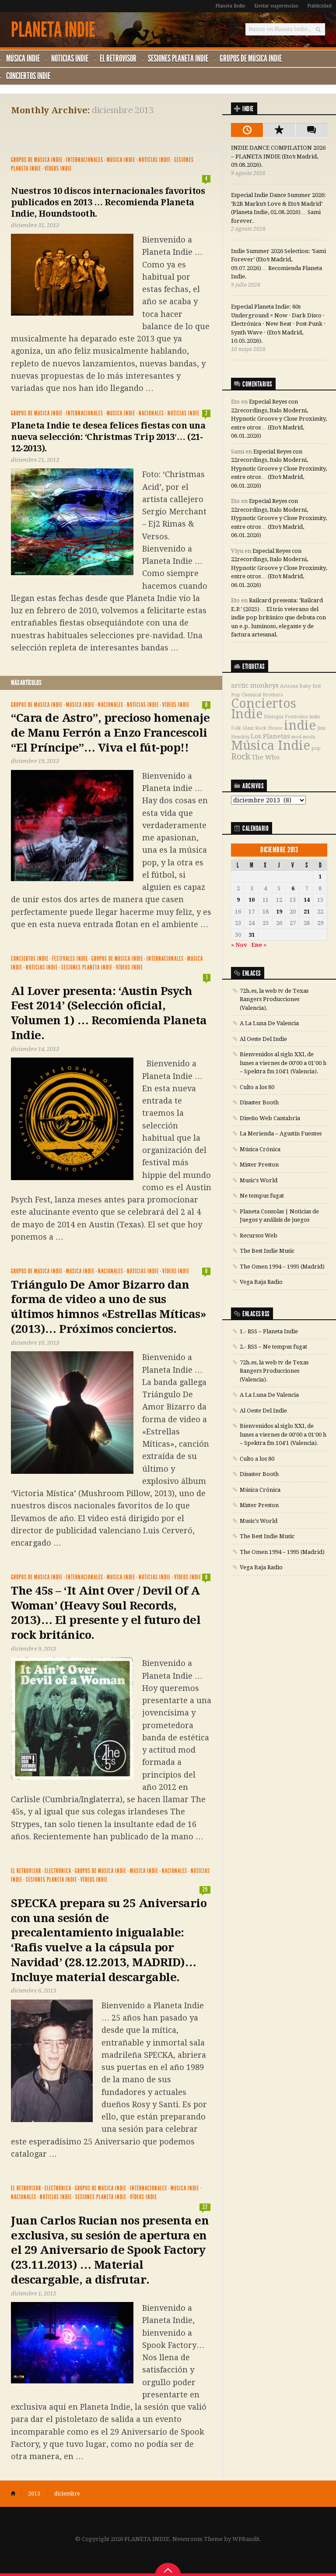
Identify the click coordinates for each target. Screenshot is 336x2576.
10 (252, 900)
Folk (236, 728)
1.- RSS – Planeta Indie (269, 1331)
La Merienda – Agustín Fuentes (281, 1133)
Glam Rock (254, 728)
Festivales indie (303, 717)
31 (252, 935)
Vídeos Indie (58, 169)
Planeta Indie (230, 6)
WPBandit (246, 2539)
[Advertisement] (113, 128)
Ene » (259, 945)
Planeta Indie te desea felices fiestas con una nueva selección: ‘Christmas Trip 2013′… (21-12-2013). (108, 437)
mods (309, 737)
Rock (241, 757)
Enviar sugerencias (276, 6)
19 (279, 912)
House (275, 728)
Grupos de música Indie (251, 58)
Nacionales (151, 413)
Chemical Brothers (262, 695)
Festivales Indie (70, 959)
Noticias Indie (70, 58)
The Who (266, 757)
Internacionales (85, 160)
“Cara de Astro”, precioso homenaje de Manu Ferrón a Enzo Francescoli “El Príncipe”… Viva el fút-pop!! (110, 733)
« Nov (239, 945)
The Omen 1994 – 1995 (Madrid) (282, 1267)
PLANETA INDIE (53, 30)
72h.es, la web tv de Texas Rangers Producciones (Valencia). (274, 999)
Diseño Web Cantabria (270, 1118)
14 (307, 900)
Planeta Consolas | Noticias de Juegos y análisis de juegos (279, 1216)
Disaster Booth (259, 1102)
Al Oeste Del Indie (263, 1039)
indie (300, 725)
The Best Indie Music (267, 1251)
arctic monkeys (255, 685)
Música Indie (23, 58)
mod (296, 737)
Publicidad (319, 6)
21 (307, 912)
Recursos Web (259, 1235)
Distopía (274, 717)
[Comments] (311, 130)
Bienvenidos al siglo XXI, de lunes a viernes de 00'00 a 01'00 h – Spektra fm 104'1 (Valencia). (283, 1063)
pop (316, 748)
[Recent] (247, 130)
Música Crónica (260, 1149)
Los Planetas (270, 736)
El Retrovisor (118, 58)
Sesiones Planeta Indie (178, 58)
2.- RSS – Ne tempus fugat (273, 1347)
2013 (34, 2494)
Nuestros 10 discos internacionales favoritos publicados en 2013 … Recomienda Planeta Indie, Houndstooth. (108, 202)
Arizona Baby (296, 686)
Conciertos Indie (28, 76)
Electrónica (58, 1871)
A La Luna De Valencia (269, 1023)
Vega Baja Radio (261, 1282)
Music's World (259, 1180)
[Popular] (279, 130)
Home (17, 2494)
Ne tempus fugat (262, 1196)
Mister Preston (259, 1165)
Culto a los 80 (257, 1087)
